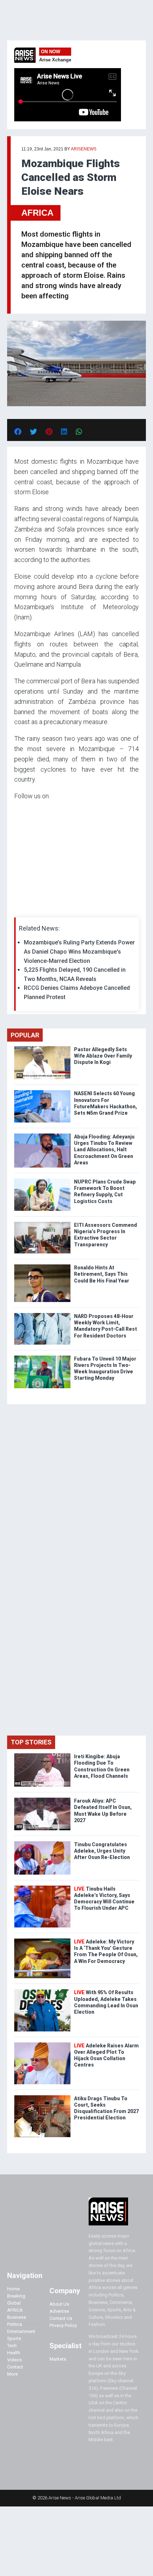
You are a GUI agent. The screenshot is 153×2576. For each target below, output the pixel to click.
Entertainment (21, 2331)
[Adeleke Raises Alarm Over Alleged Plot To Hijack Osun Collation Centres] (42, 2044)
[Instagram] (22, 909)
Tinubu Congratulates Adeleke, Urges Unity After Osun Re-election (102, 1851)
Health (14, 2353)
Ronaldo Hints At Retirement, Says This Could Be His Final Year (102, 1274)
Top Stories (31, 1742)
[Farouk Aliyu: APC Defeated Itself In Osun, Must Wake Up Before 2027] (42, 1799)
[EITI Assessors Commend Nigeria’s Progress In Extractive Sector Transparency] (42, 1223)
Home (13, 2289)
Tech (12, 2346)
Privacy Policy (63, 2325)
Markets (58, 2359)
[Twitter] (18, 909)
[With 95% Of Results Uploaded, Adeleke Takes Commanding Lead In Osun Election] (42, 1991)
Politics (15, 2324)
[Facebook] (15, 909)
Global (14, 2303)
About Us (59, 2304)
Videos (14, 2360)
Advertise (59, 2311)
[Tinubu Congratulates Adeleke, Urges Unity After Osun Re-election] (42, 1843)
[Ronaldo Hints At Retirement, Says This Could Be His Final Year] (42, 1266)
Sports (14, 2338)
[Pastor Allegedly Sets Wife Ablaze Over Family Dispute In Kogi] (42, 1048)
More (12, 2374)
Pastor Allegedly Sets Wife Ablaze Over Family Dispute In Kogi (103, 1056)
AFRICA (37, 213)
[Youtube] (28, 909)
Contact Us (61, 2318)
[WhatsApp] (25, 909)
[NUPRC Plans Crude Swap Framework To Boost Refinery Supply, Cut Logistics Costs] (42, 1180)
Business (17, 2317)
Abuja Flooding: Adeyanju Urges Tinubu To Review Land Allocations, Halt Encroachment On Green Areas (104, 1150)
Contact (15, 2367)
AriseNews (84, 149)
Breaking (16, 2296)
